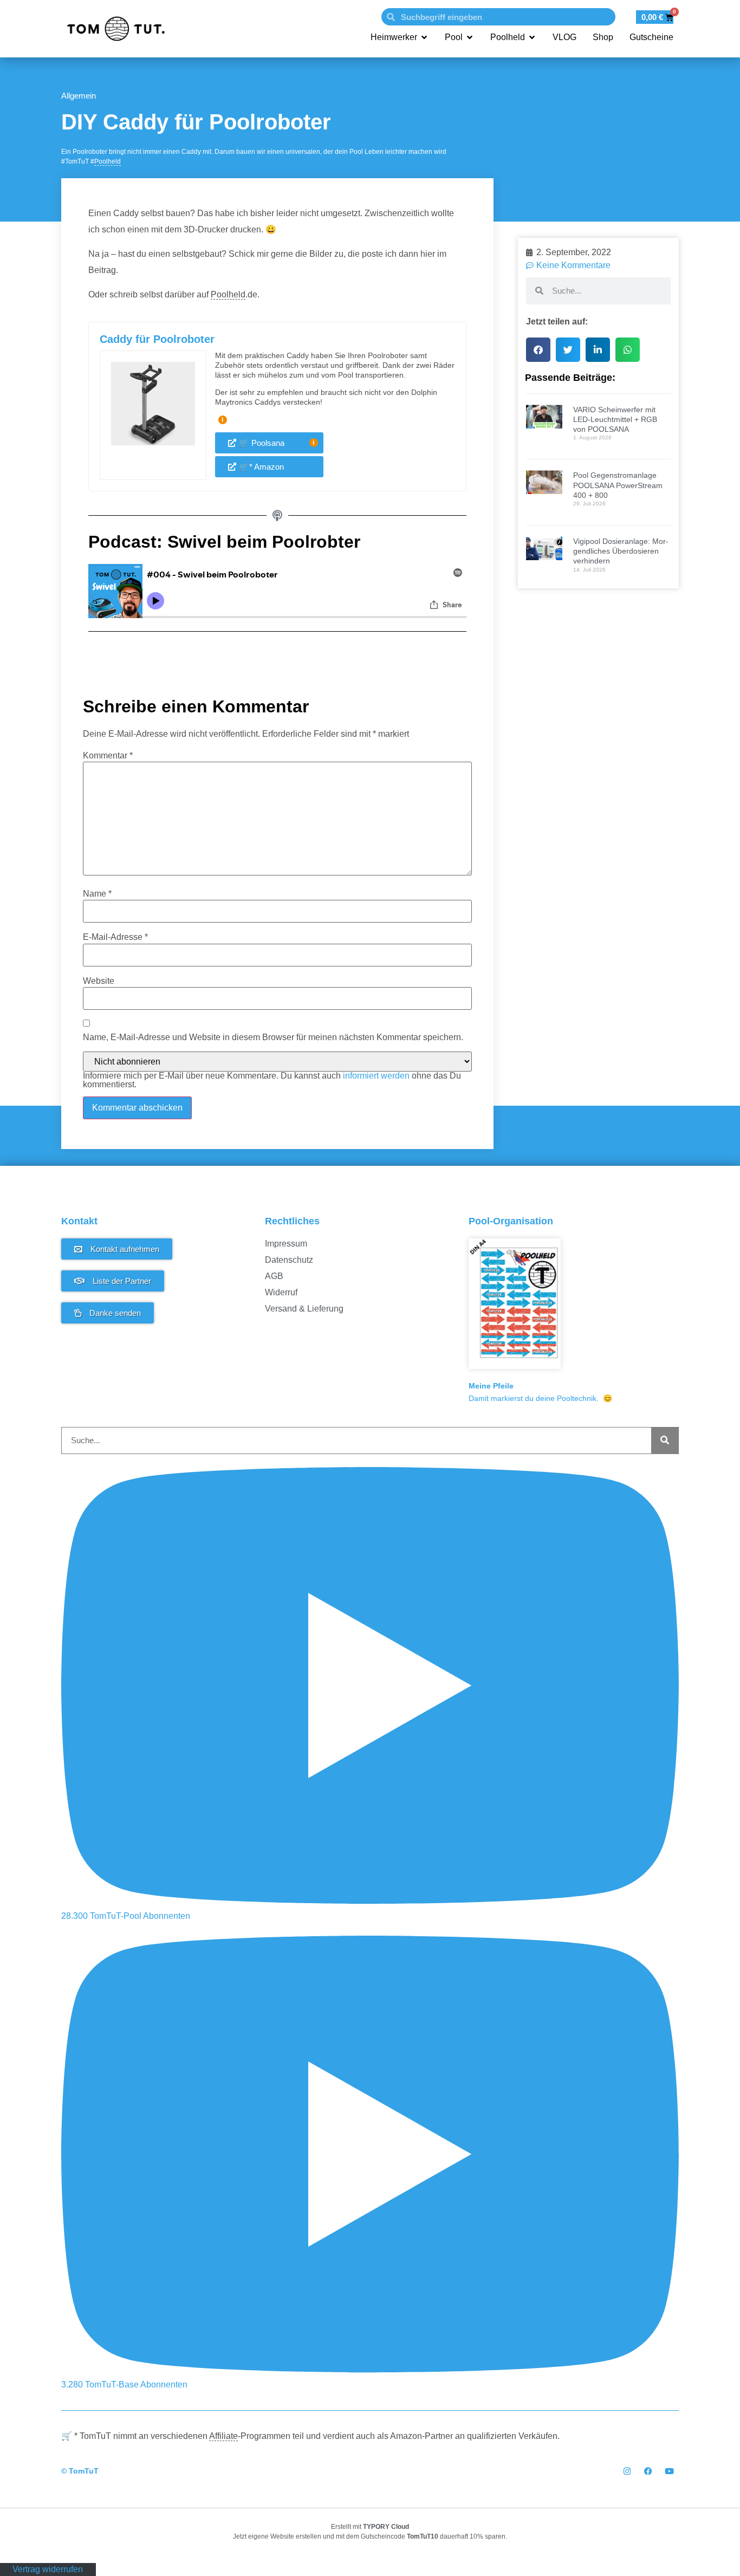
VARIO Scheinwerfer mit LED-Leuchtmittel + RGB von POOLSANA (615, 419)
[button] (538, 350)
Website (99, 981)
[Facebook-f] (648, 2471)
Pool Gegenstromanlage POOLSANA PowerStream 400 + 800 (618, 485)
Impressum (286, 1244)
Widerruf (281, 1292)
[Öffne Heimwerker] (424, 37)
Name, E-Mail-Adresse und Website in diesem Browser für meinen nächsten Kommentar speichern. (273, 1037)
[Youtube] (669, 2471)
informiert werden (376, 1076)
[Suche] (665, 1441)
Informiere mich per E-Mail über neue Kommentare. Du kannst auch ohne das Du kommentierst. (272, 1080)
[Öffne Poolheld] (532, 37)
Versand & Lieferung (304, 1309)
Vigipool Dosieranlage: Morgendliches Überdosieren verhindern (621, 551)
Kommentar (108, 756)
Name (97, 894)
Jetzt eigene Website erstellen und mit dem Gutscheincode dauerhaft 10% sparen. (370, 2536)
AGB (274, 1276)
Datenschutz (289, 1260)
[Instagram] (627, 2471)
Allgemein (79, 96)
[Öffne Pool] (470, 37)
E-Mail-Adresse (115, 937)
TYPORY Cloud (386, 2527)
